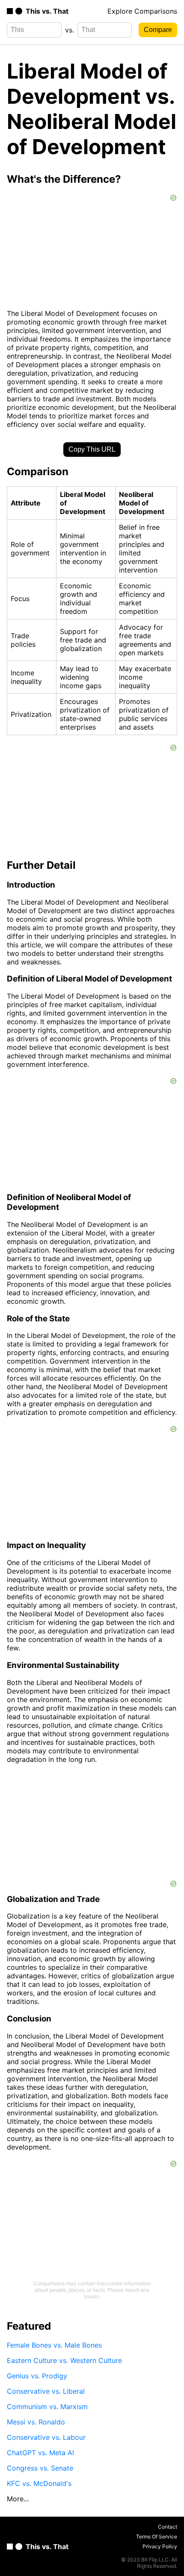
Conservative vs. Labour (46, 2437)
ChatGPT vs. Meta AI (40, 2453)
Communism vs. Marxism (47, 2407)
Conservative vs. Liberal (46, 2391)
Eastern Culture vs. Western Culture (64, 2360)
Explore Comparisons (142, 11)
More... (18, 2499)
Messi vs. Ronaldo (36, 2422)
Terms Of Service (157, 2537)
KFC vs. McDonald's (39, 2483)
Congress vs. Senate (40, 2468)
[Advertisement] (92, 1825)
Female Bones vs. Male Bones (54, 2345)
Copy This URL (92, 449)
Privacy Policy (160, 2546)
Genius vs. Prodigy (37, 2376)
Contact (168, 2527)
